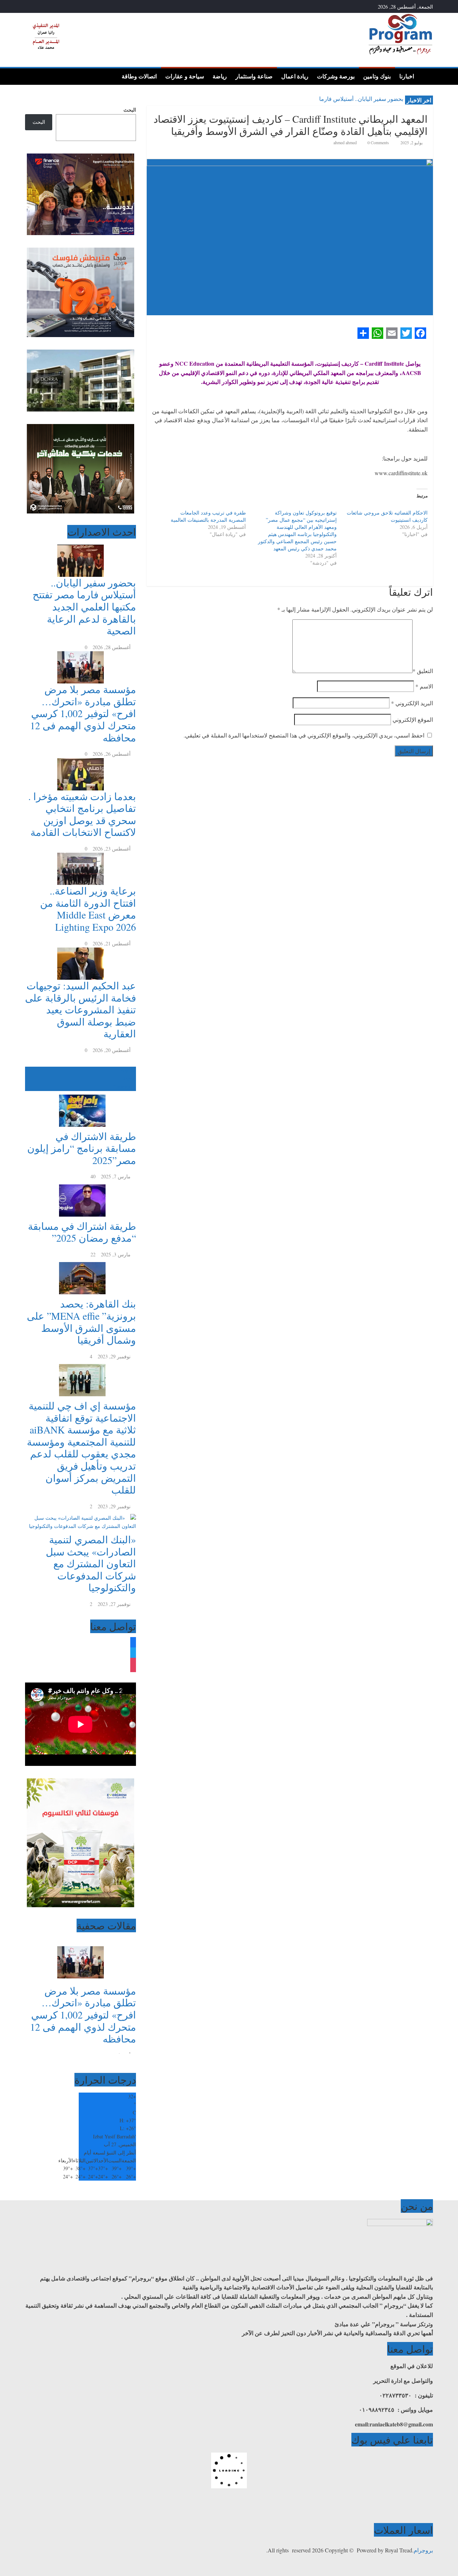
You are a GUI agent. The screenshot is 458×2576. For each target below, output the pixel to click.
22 (93, 1254)
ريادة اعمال (295, 76)
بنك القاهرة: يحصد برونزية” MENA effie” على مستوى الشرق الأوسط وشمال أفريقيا (81, 1322)
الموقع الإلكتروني (413, 719)
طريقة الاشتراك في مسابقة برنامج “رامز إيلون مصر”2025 (82, 1148)
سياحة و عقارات (185, 76)
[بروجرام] (426, 76)
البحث (130, 110)
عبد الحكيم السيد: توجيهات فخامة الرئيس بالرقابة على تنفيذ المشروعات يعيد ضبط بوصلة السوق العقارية (81, 1009)
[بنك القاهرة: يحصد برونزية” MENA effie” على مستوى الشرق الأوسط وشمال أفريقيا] (81, 1262)
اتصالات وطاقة (139, 76)
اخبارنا (407, 76)
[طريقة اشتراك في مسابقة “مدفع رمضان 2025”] (81, 1185)
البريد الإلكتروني (412, 703)
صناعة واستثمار (254, 76)
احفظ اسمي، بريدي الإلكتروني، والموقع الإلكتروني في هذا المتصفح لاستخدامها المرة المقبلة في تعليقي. (304, 735)
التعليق (423, 671)
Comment (122, 1087)
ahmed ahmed (346, 142)
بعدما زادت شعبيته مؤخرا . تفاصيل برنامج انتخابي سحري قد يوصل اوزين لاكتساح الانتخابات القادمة (82, 814)
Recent (129, 1079)
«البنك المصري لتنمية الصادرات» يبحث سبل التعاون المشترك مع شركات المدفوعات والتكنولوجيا (91, 1563)
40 (93, 1176)
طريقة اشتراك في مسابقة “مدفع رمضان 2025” (82, 1232)
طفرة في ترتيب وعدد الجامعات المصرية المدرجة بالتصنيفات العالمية (208, 516)
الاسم (424, 686)
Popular (128, 1070)
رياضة (220, 76)
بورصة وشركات (336, 76)
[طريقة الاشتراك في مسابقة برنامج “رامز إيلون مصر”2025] (81, 1095)
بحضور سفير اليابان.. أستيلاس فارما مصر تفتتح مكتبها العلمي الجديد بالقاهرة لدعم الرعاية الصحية (84, 607)
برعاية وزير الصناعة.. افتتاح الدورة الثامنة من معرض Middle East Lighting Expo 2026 (88, 909)
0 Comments (378, 142)
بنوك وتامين (377, 76)
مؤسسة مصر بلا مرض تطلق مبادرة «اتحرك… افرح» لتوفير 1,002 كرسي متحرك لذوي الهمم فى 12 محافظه (83, 713)
